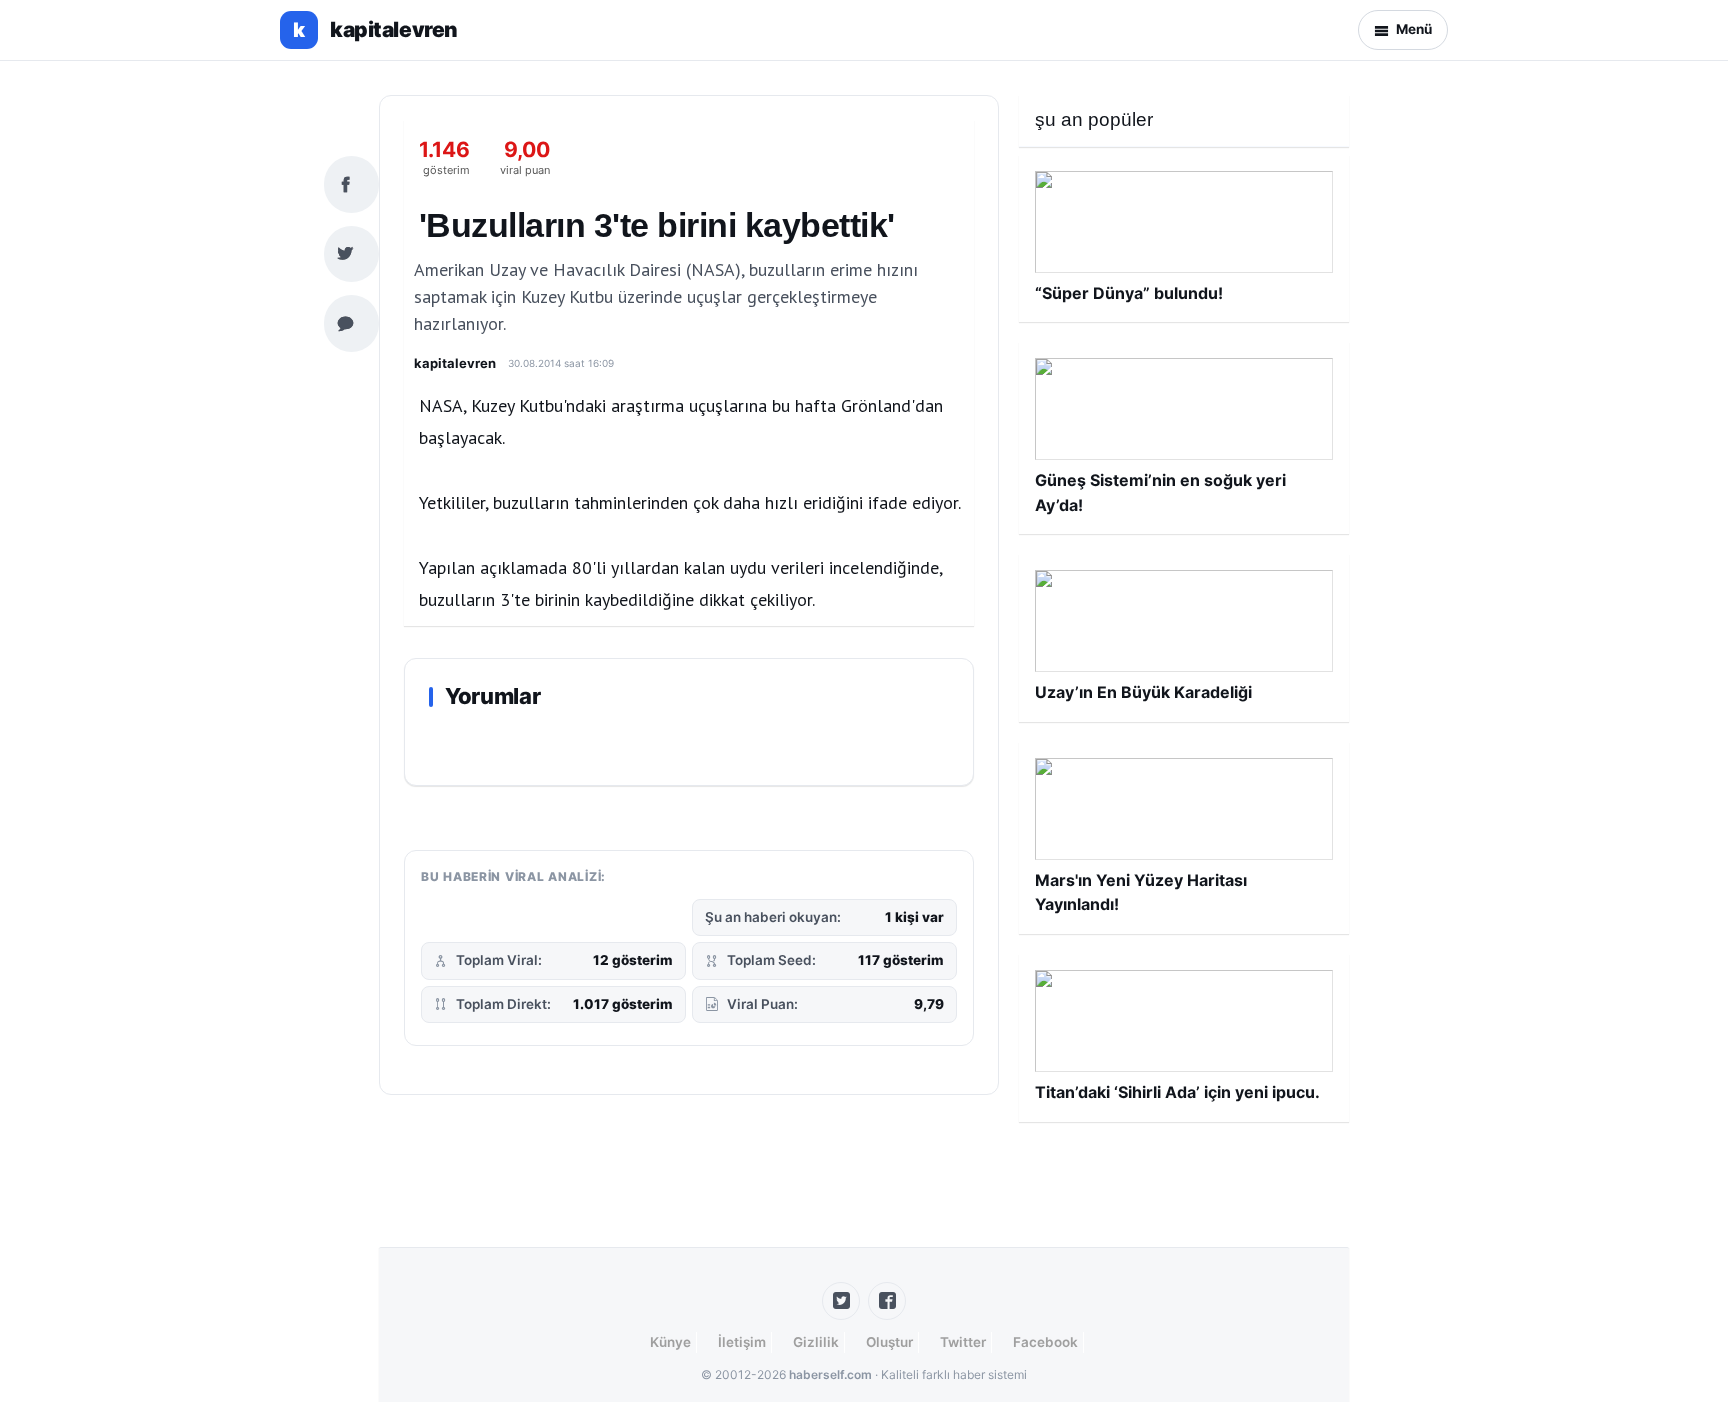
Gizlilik (816, 1342)
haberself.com (830, 1374)
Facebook (1045, 1342)
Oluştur (889, 1342)
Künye (670, 1342)
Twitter (963, 1342)
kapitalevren (455, 363)
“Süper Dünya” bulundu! (1129, 293)
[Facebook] (887, 1301)
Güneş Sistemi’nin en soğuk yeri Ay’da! (1160, 492)
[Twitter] (841, 1301)
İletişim (742, 1342)
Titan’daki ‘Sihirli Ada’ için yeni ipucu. (1177, 1092)
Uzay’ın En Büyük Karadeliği (1143, 692)
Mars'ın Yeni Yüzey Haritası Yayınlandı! (1141, 892)
